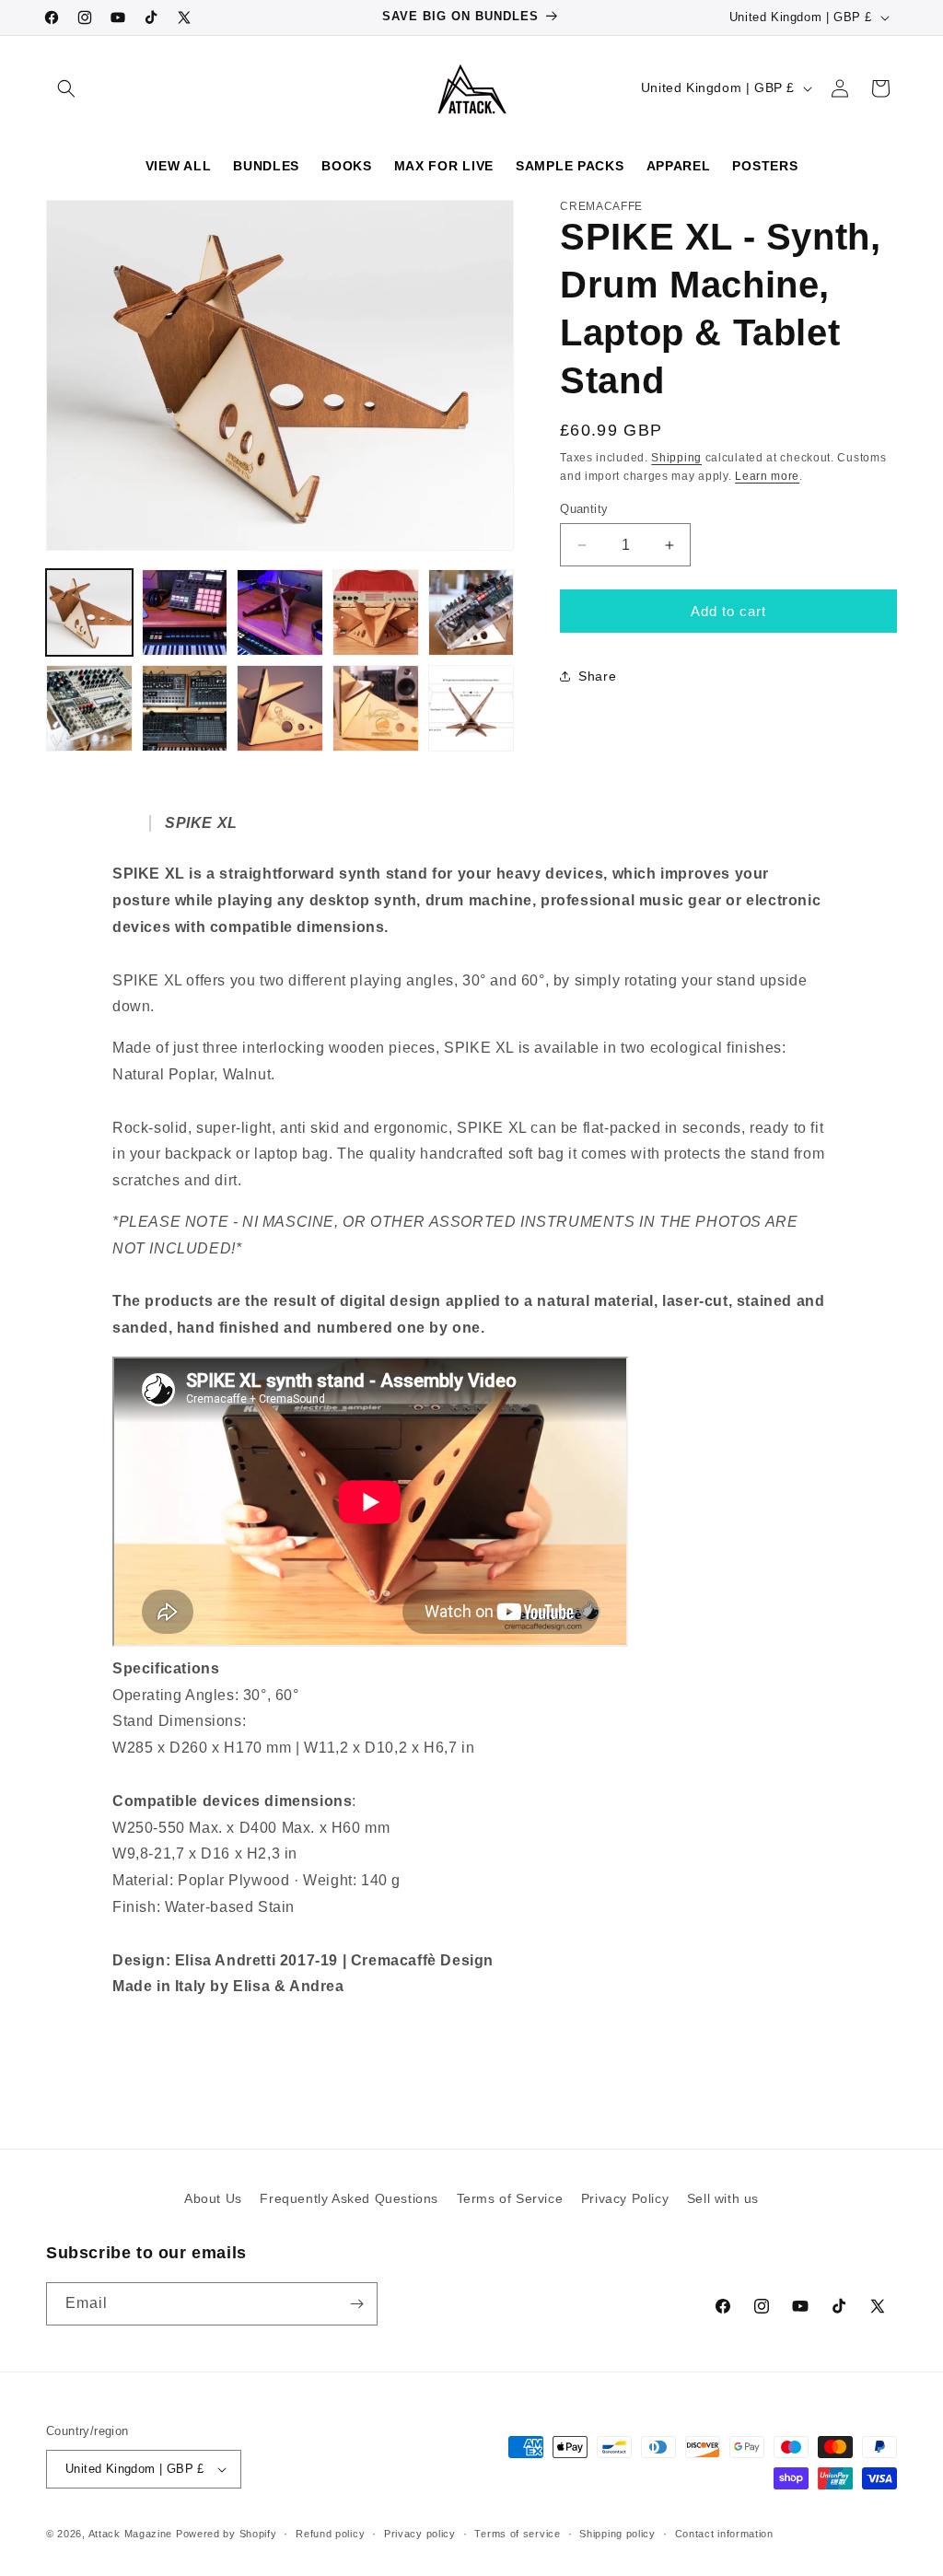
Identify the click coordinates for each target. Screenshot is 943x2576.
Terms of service (517, 2534)
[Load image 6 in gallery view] (89, 708)
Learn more (767, 476)
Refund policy (330, 2534)
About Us (213, 2198)
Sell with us (723, 2198)
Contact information (724, 2534)
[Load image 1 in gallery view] (89, 612)
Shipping (676, 458)
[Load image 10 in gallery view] (471, 708)
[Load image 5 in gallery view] (471, 612)
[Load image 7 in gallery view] (185, 708)
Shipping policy (617, 2534)
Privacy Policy (625, 2198)
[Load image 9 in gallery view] (376, 708)
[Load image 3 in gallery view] (280, 612)
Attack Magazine (131, 2534)
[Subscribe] (356, 2304)
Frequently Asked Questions (349, 2198)
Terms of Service (510, 2198)
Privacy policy (420, 2534)
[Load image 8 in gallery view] (280, 708)
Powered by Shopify (227, 2534)
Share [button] (597, 676)
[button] (66, 88)
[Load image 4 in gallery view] (376, 612)
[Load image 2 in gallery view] (185, 612)
